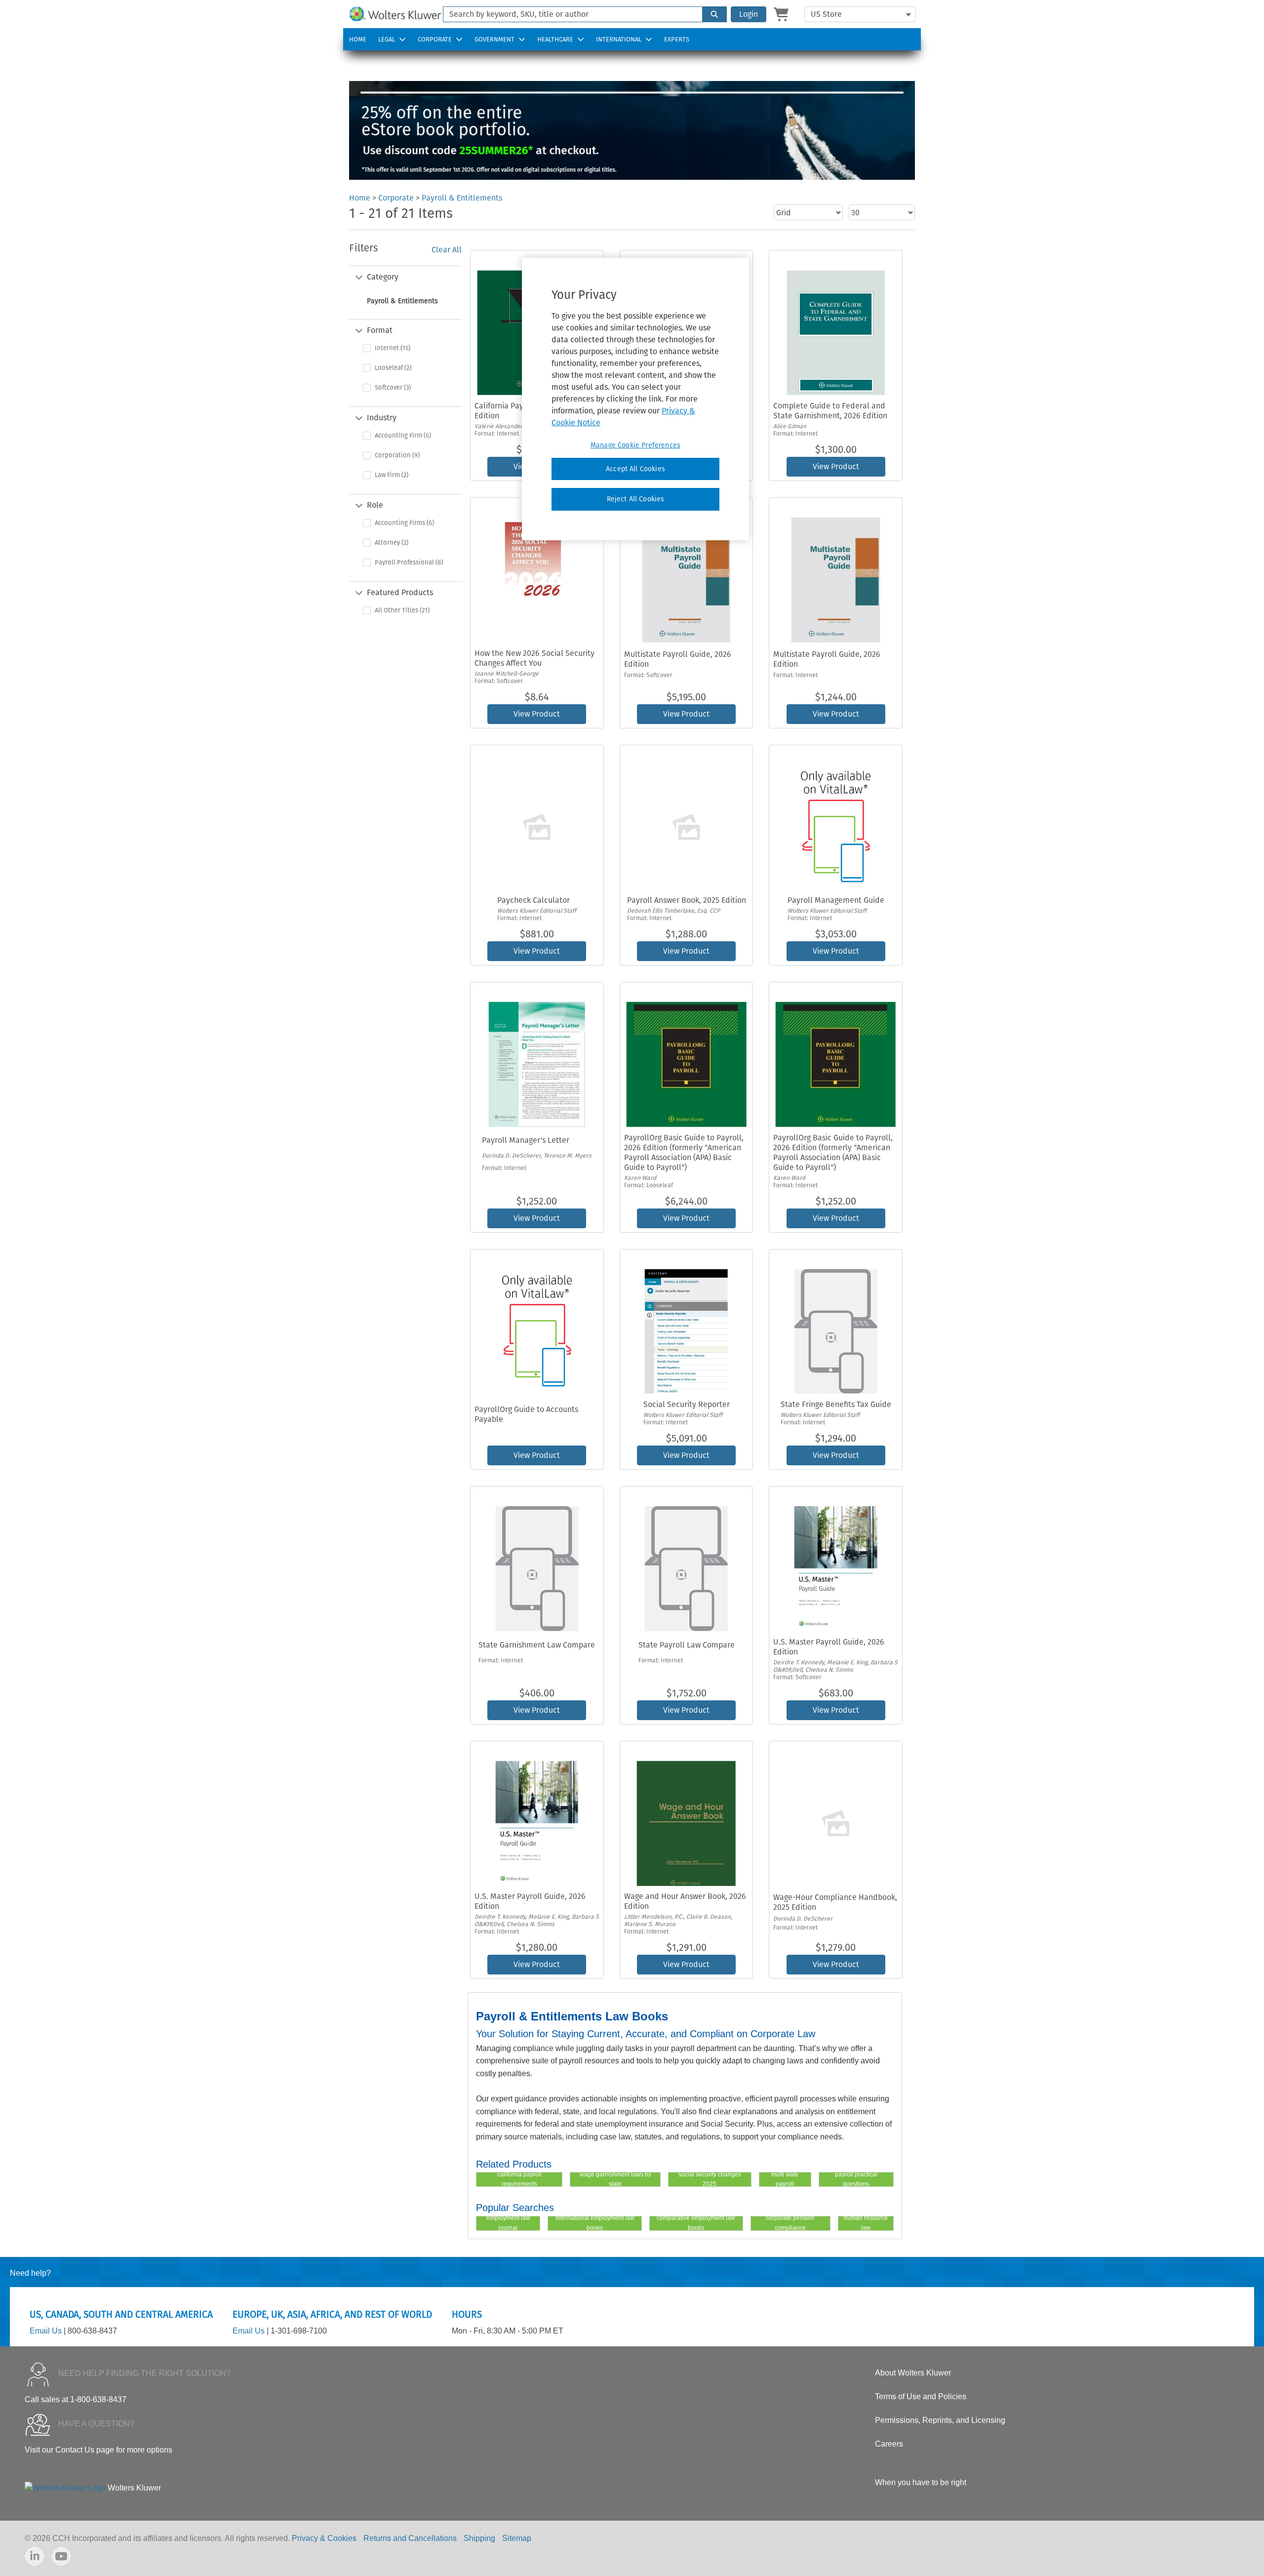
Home (358, 39)
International (619, 39)
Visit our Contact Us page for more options (99, 2450)
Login (749, 14)
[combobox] (569, 14)
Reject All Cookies (636, 499)
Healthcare (555, 39)
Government (494, 39)
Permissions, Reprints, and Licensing (940, 2420)
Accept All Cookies (635, 469)
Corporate (435, 39)
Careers (889, 2444)
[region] (635, 399)
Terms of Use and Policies (921, 2396)
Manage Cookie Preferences (635, 445)
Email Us (46, 2331)
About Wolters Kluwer (913, 2373)
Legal (387, 39)
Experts (677, 39)
